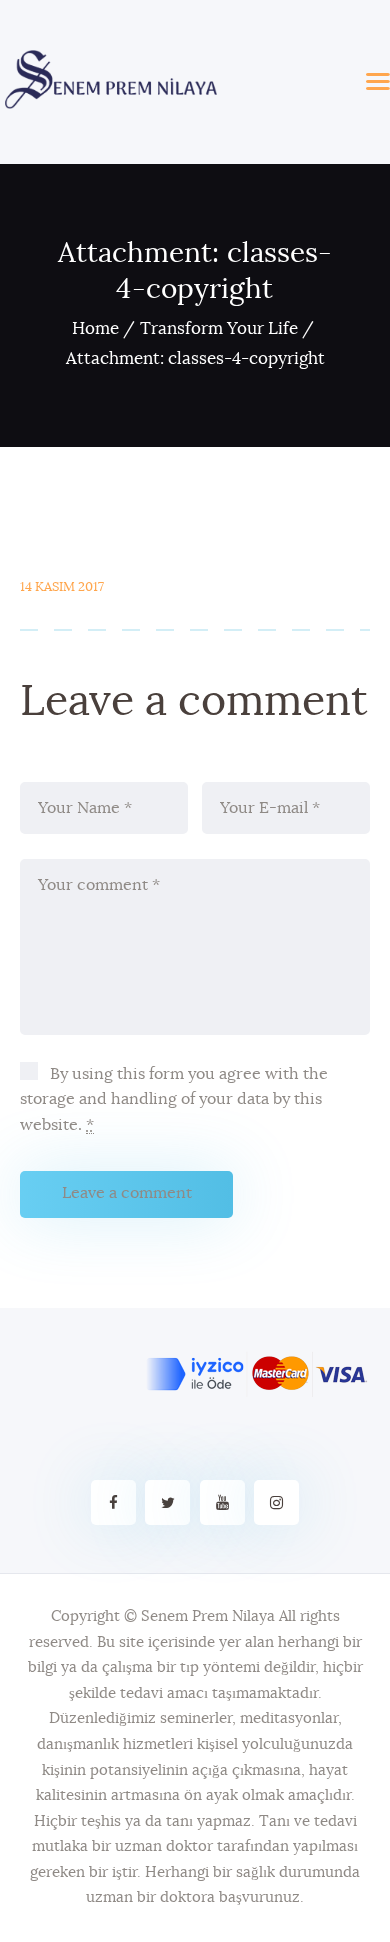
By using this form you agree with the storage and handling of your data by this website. (174, 1099)
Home (95, 328)
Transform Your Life (219, 328)
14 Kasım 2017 (62, 587)
